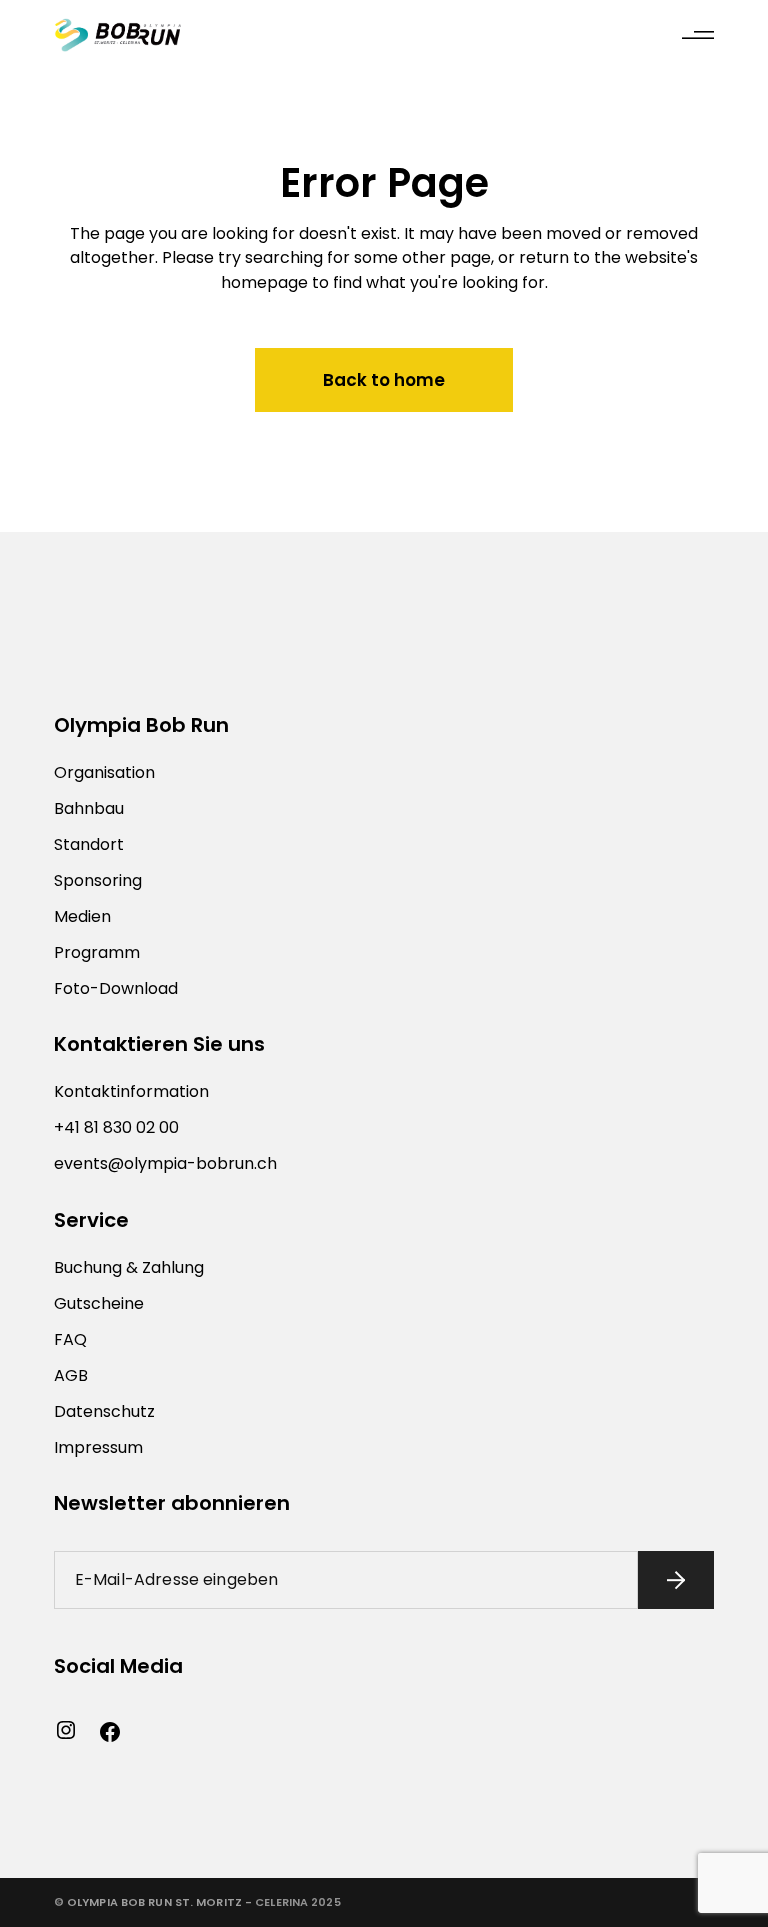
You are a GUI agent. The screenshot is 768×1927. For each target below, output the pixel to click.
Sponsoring (98, 880)
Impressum (98, 1447)
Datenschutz (104, 1411)
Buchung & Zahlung (129, 1267)
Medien (82, 916)
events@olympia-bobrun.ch (165, 1163)
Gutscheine (99, 1303)
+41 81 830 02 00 (116, 1127)
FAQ (70, 1339)
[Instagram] (66, 1730)
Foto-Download (116, 988)
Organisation (104, 772)
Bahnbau (89, 808)
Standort (89, 844)
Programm (97, 952)
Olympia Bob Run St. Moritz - (159, 1902)
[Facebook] (110, 1732)
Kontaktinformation (131, 1091)
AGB (71, 1375)
